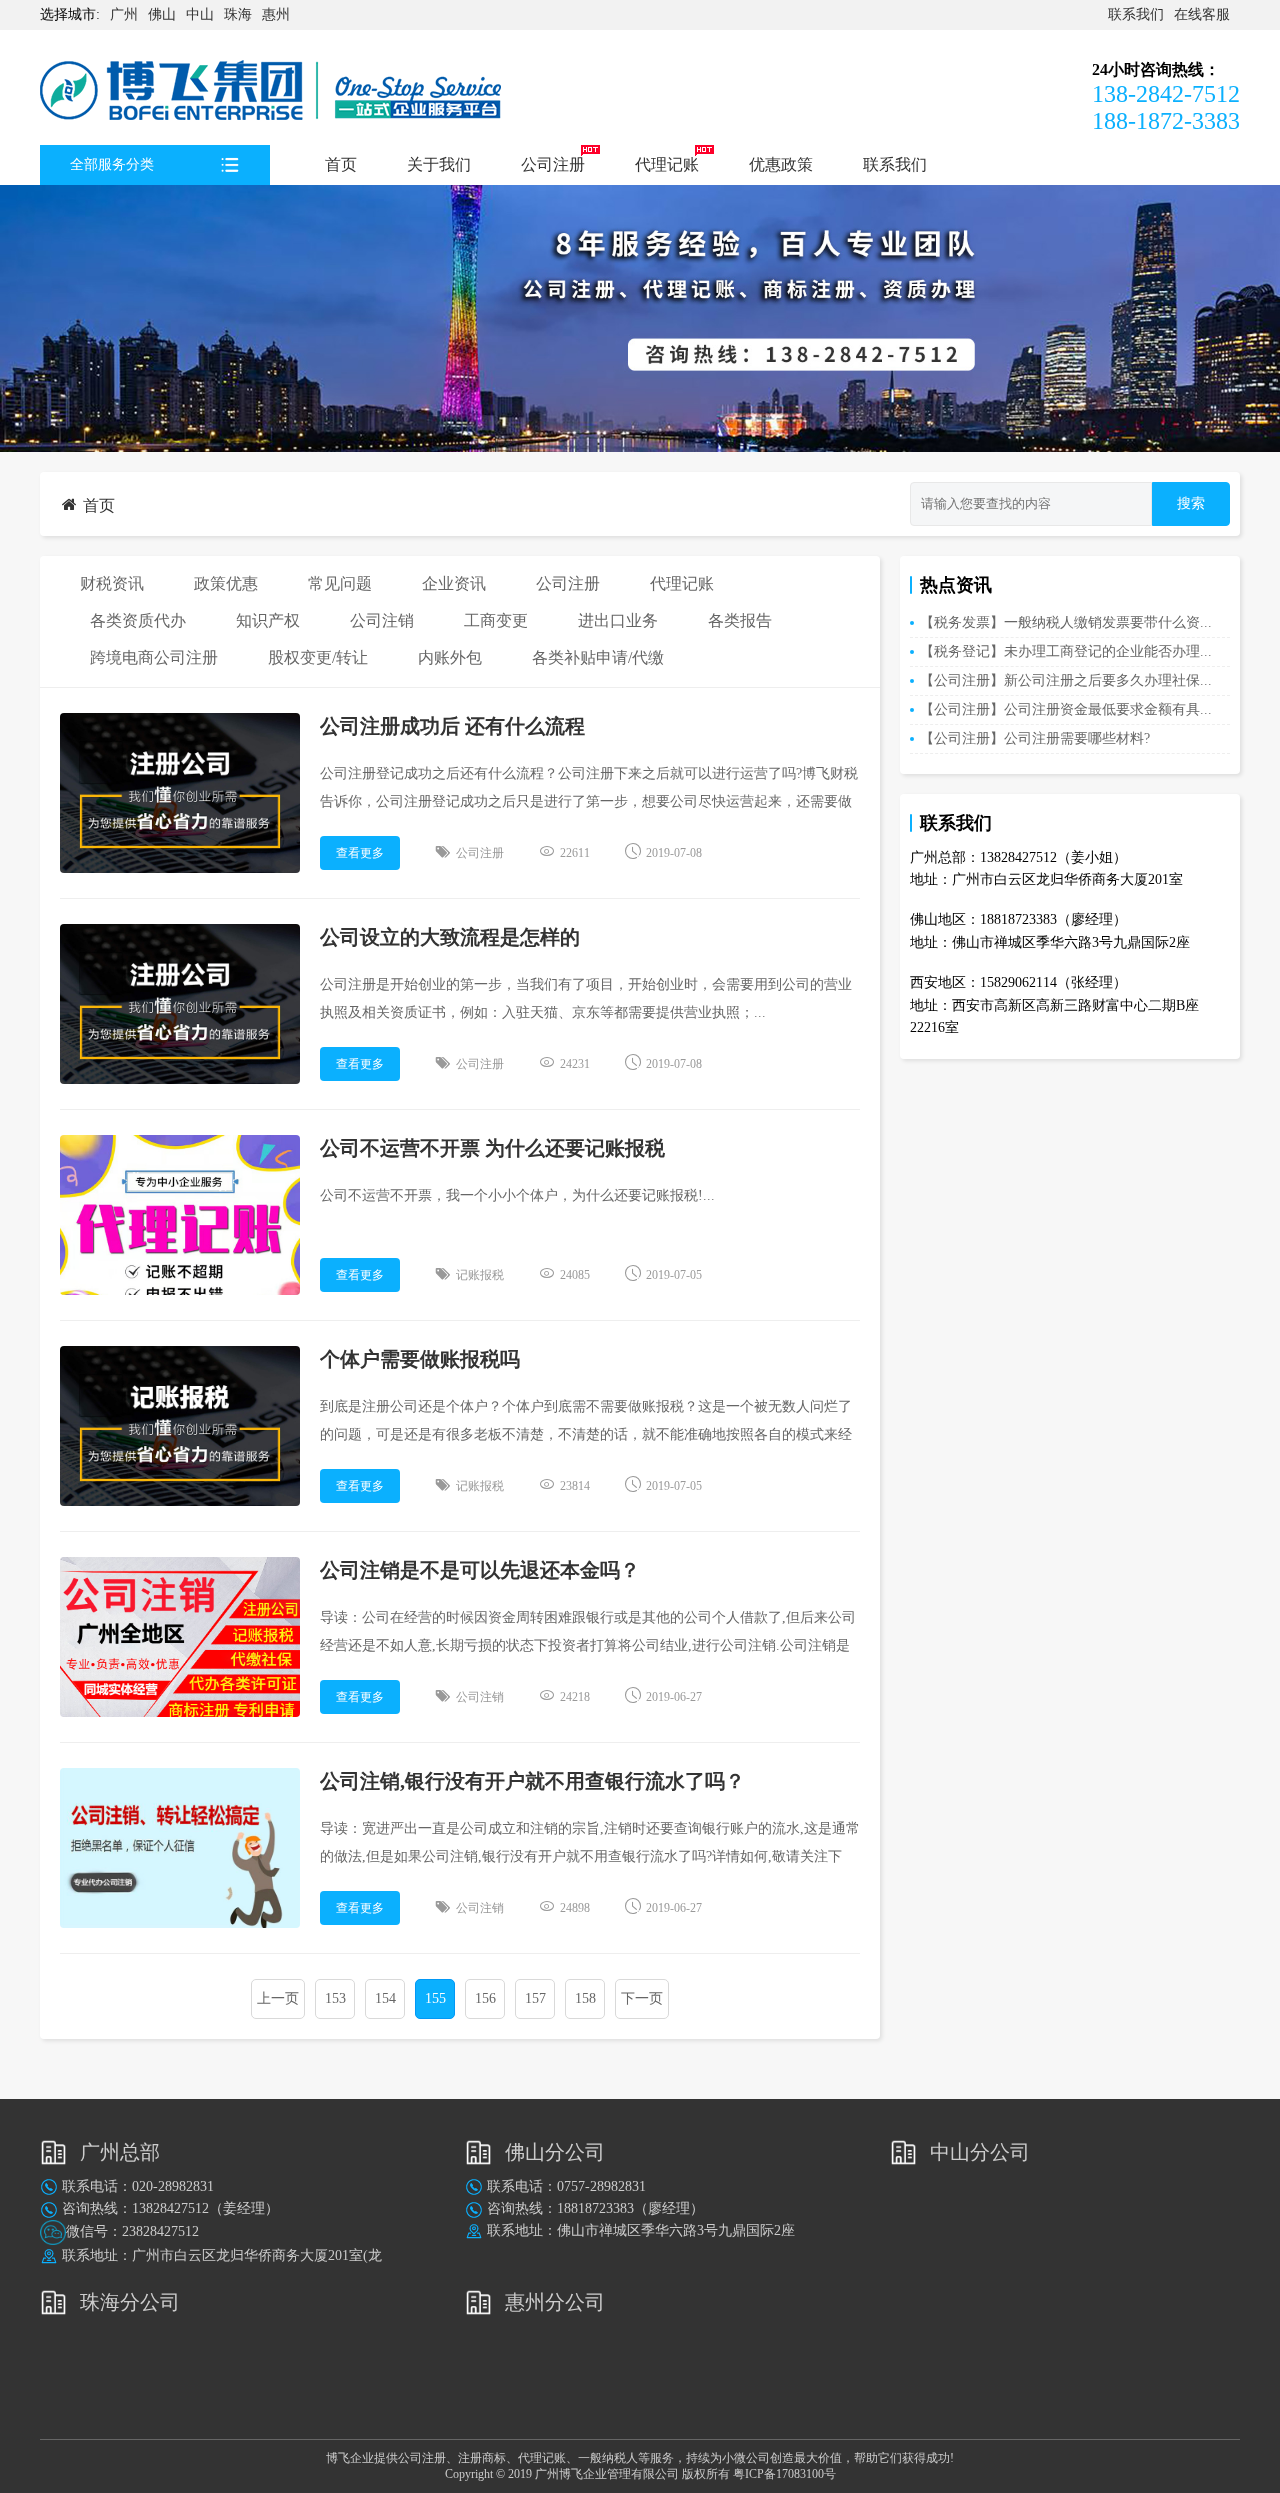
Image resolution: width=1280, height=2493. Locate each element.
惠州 (276, 14)
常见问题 (340, 583)
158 (585, 1998)
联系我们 (1136, 14)
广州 (124, 14)
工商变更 (496, 620)
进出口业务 (618, 620)
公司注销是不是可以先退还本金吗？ (480, 1570)
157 (535, 1998)
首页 (341, 164)
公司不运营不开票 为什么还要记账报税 (492, 1148)
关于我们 (439, 164)
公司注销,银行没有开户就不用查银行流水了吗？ (532, 1781)
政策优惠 (226, 583)
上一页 (278, 1998)
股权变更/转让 (318, 657)
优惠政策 (781, 164)
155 (435, 1998)
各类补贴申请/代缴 (598, 657)
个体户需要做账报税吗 (420, 1359)
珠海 (238, 14)
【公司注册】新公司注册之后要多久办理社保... (1066, 680)
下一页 (642, 1998)
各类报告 (740, 620)
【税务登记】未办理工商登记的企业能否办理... (1066, 651)
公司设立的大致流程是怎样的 (450, 937)
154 (385, 1998)
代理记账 (667, 164)
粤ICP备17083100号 (784, 2474)
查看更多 (360, 853)
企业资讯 (454, 583)
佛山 (162, 14)
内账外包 (450, 657)
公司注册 (553, 164)
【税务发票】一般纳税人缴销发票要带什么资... (1066, 622)
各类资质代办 (138, 620)
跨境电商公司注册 (154, 657)
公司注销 (382, 620)
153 (335, 1998)
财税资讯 (112, 583)
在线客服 (1202, 14)
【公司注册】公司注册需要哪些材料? (1035, 738)
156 (485, 1998)
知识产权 (268, 620)
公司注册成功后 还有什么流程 (452, 726)
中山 (200, 14)
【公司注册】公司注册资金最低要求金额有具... (1066, 709)
